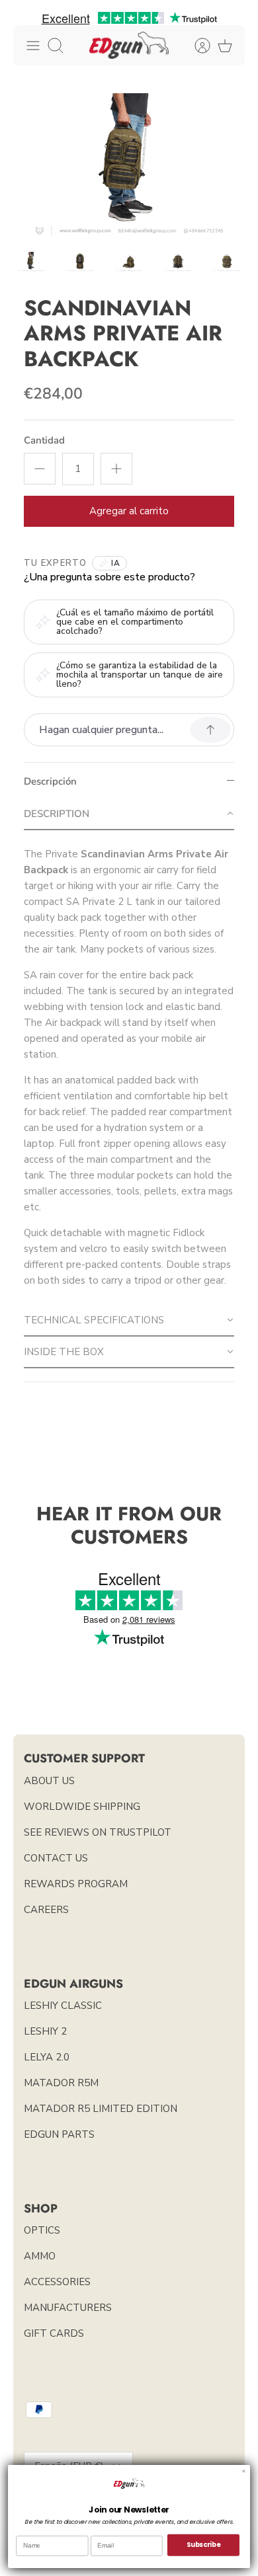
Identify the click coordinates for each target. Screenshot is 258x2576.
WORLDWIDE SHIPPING (82, 1807)
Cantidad (44, 440)
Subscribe (203, 2545)
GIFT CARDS (54, 2333)
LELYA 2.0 (47, 2057)
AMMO (40, 2256)
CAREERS (46, 1910)
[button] (129, 814)
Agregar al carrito (129, 511)
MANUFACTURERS (68, 2308)
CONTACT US (56, 1858)
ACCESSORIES (57, 2282)
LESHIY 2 (45, 2031)
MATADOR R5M (61, 2083)
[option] (129, 166)
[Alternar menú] (33, 46)
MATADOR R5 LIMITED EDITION (101, 2109)
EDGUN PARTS (59, 2134)
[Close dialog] (244, 2471)
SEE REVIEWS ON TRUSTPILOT (98, 1832)
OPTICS (42, 2230)
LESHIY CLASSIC (63, 2006)
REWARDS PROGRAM (76, 1884)
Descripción (50, 781)
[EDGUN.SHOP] (129, 45)
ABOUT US (49, 1781)
